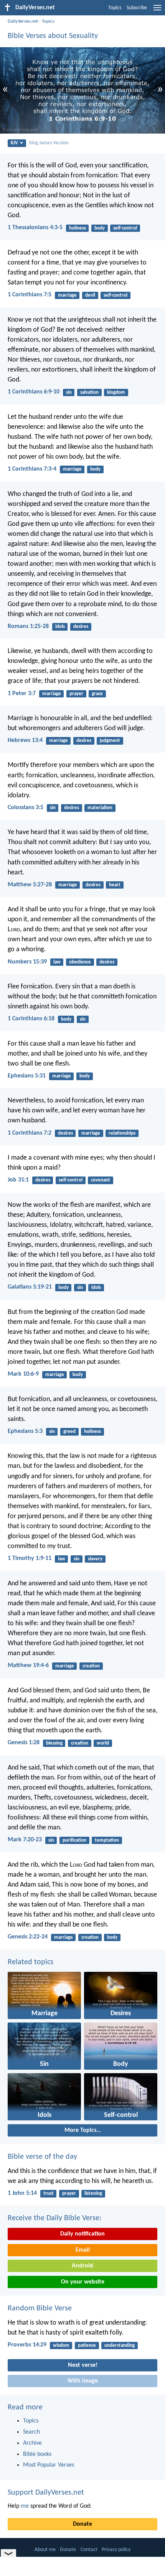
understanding (120, 2345)
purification (74, 1840)
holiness (78, 228)
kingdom (116, 392)
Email (83, 2250)
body (100, 228)
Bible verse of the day (42, 2157)
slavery (95, 1559)
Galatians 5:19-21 (30, 1287)
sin (69, 392)
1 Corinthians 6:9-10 (34, 392)
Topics (115, 8)
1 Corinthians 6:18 (31, 1019)
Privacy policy (116, 2550)
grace (97, 694)
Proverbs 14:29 (27, 2345)
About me (45, 2550)
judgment (110, 741)
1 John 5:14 (22, 2193)
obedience (80, 962)
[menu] (157, 11)
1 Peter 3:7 (22, 694)
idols (60, 627)
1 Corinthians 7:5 (30, 295)
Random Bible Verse (40, 2308)
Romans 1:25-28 (28, 626)
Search (31, 2432)
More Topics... (83, 2130)
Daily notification (82, 2234)
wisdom (61, 2345)
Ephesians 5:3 (25, 1431)
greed (69, 1432)
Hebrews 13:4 (25, 740)
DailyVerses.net (23, 21)
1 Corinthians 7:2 (30, 1133)
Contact (89, 2550)
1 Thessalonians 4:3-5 (35, 228)
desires (81, 627)
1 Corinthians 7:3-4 (32, 469)
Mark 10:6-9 (23, 1374)
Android (82, 2266)
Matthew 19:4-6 (28, 1666)
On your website (83, 2282)
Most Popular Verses (49, 2465)
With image (83, 2381)
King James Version (49, 143)
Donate (82, 2524)
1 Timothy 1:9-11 (30, 1558)
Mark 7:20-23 (25, 1840)
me (25, 2506)
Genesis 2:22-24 (28, 1937)
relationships (122, 1133)
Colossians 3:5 (26, 808)
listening (93, 2193)
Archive (32, 2443)
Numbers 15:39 (27, 962)
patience (87, 2345)
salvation (89, 392)
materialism (100, 808)
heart (115, 885)
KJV (14, 143)
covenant (101, 1180)
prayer (76, 694)
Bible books (37, 2454)
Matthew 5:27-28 (30, 885)
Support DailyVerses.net (46, 2493)
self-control (125, 228)
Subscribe (137, 8)
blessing (54, 1743)
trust (49, 2193)
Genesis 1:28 (24, 1743)
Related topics (31, 1962)
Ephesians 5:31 (27, 1076)
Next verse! (83, 2365)
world (103, 1743)
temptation (107, 1840)
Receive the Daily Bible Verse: (54, 2218)
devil (90, 295)
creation (91, 1666)
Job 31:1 (18, 1180)
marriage (67, 295)
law (57, 962)
